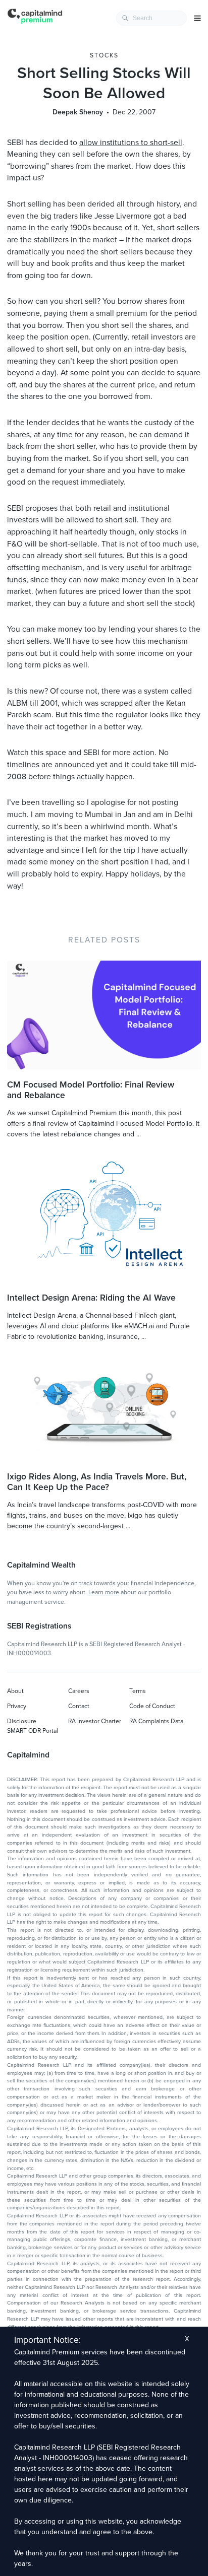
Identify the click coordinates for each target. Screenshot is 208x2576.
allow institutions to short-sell (131, 143)
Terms (138, 1691)
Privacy (17, 1706)
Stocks (104, 55)
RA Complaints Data (156, 1721)
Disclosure (22, 1721)
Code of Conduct (152, 1706)
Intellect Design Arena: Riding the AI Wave (91, 1298)
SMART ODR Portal (33, 1731)
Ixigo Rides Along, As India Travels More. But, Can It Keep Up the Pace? (97, 1482)
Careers (79, 1691)
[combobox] (151, 18)
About (15, 1691)
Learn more (104, 1592)
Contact (79, 1706)
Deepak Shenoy (78, 112)
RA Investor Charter (95, 1721)
